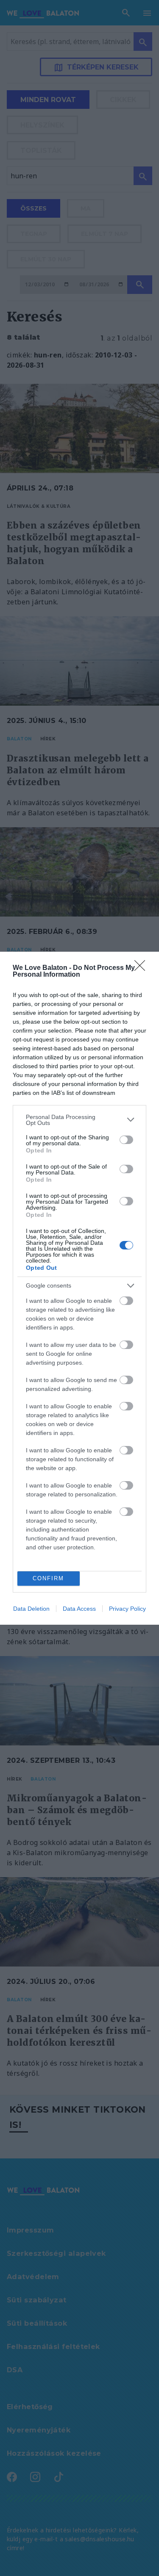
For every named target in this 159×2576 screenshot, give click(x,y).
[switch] (126, 1140)
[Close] (142, 968)
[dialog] (79, 1288)
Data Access (79, 1609)
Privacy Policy (127, 1609)
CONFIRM (48, 1578)
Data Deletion (31, 1609)
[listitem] (79, 1120)
